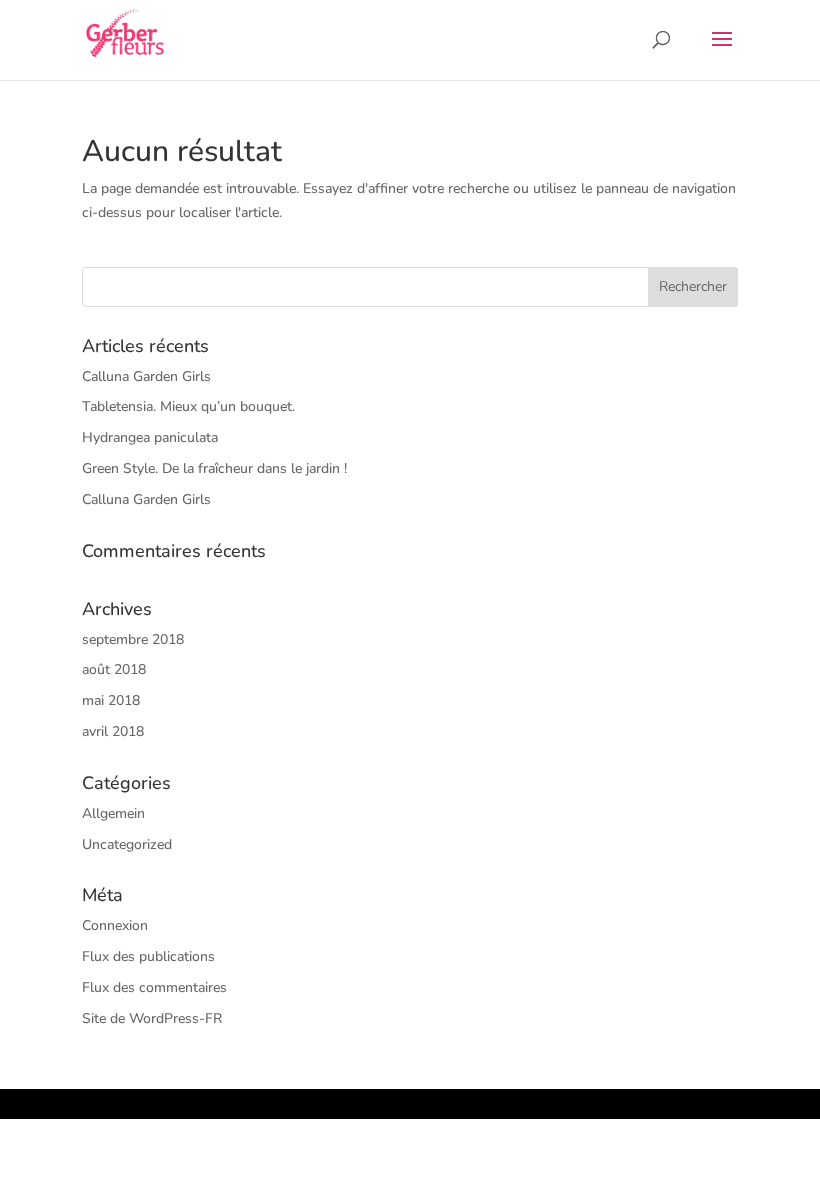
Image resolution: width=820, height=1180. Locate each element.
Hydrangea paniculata (150, 437)
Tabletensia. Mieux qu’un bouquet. (188, 406)
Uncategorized (127, 844)
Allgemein (113, 813)
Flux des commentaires (154, 987)
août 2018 (114, 669)
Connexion (115, 925)
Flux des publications (148, 956)
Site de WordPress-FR (152, 1018)
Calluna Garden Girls (146, 376)
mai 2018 (111, 700)
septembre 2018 (133, 639)
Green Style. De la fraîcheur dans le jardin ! (214, 468)
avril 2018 (113, 731)
